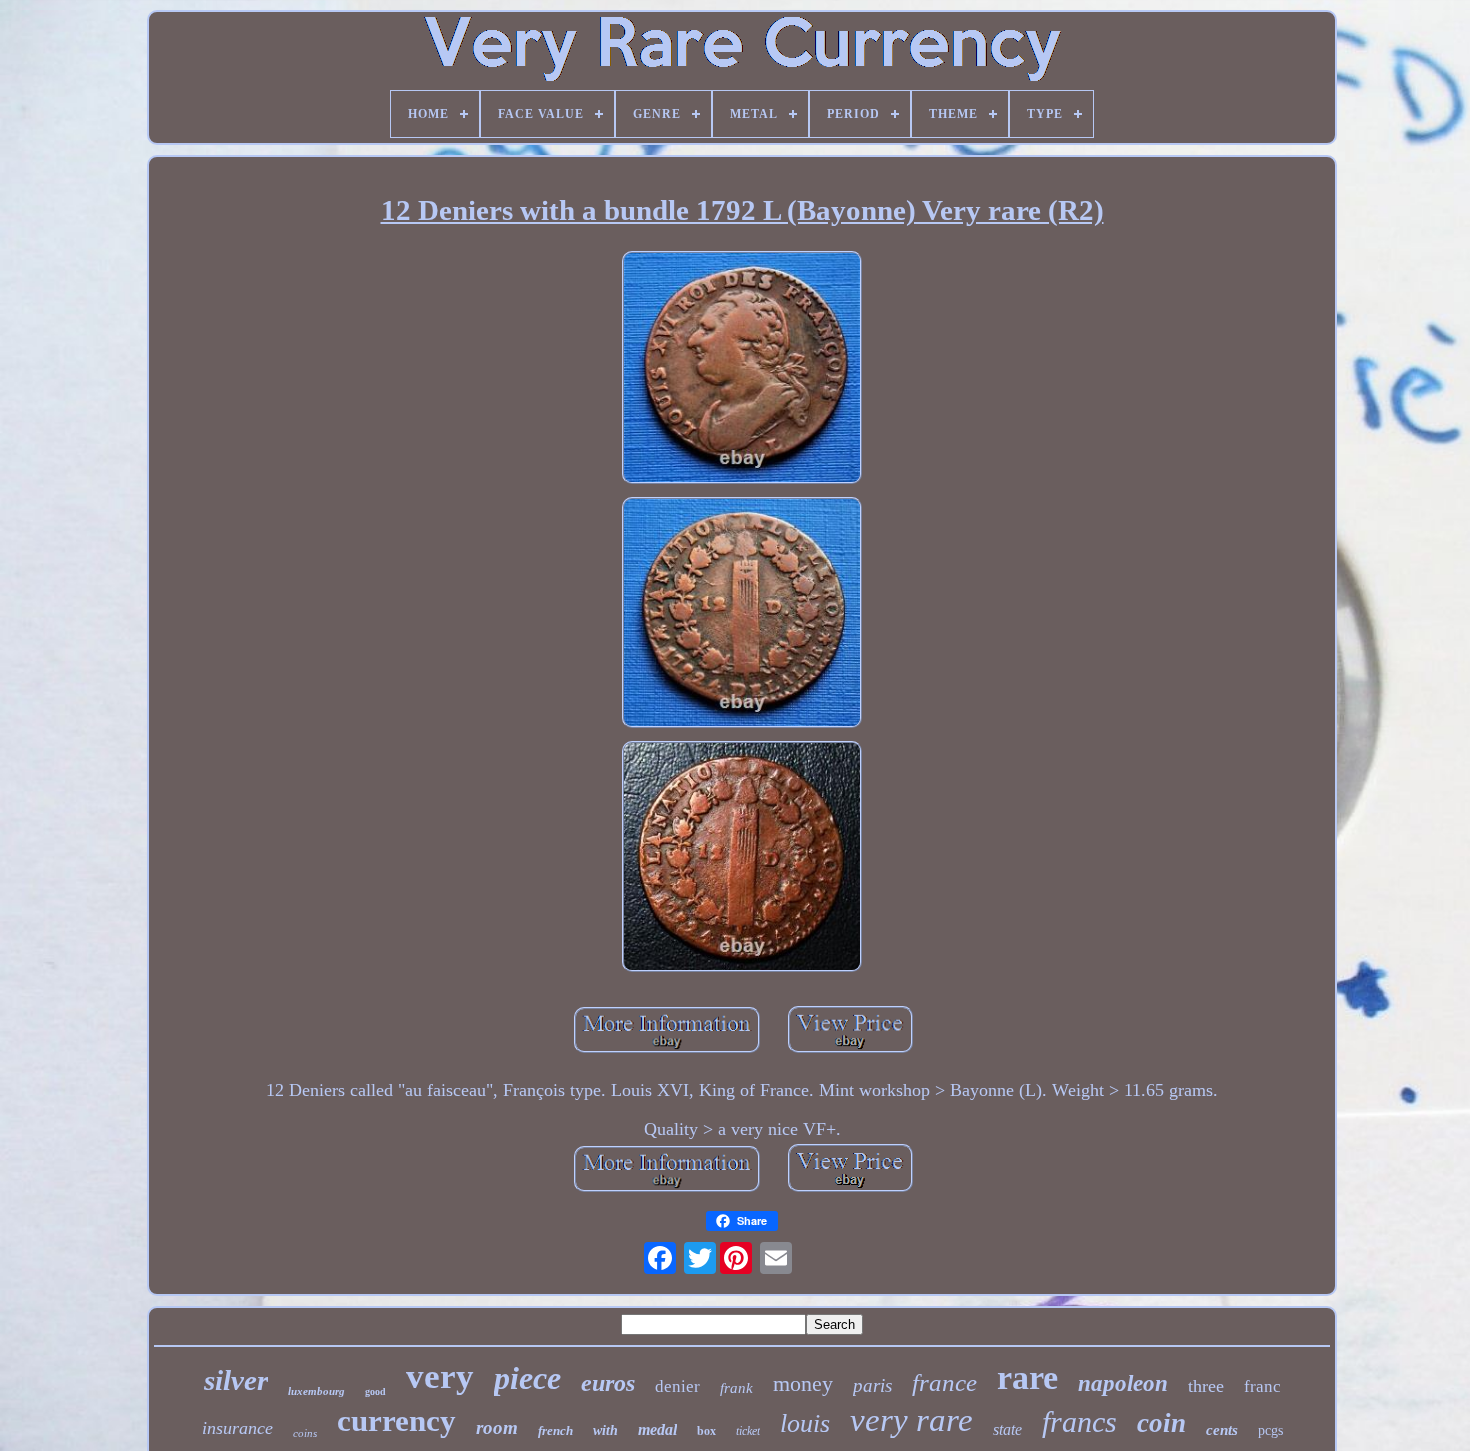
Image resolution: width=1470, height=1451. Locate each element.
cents (1222, 1430)
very (440, 1376)
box (706, 1431)
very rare (911, 1420)
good (375, 1391)
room (497, 1427)
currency (396, 1420)
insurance (237, 1428)
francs (1079, 1421)
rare (1027, 1377)
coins (305, 1433)
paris (872, 1385)
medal (657, 1429)
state (1007, 1429)
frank (736, 1388)
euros (608, 1383)
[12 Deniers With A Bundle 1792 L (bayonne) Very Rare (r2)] (742, 370)
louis (805, 1423)
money (803, 1383)
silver (236, 1380)
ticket (748, 1431)
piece (527, 1378)
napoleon (1123, 1383)
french (555, 1430)
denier (677, 1386)
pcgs (1270, 1430)
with (605, 1430)
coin (1161, 1423)
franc (1262, 1386)
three (1206, 1386)
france (944, 1382)
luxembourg (316, 1391)
